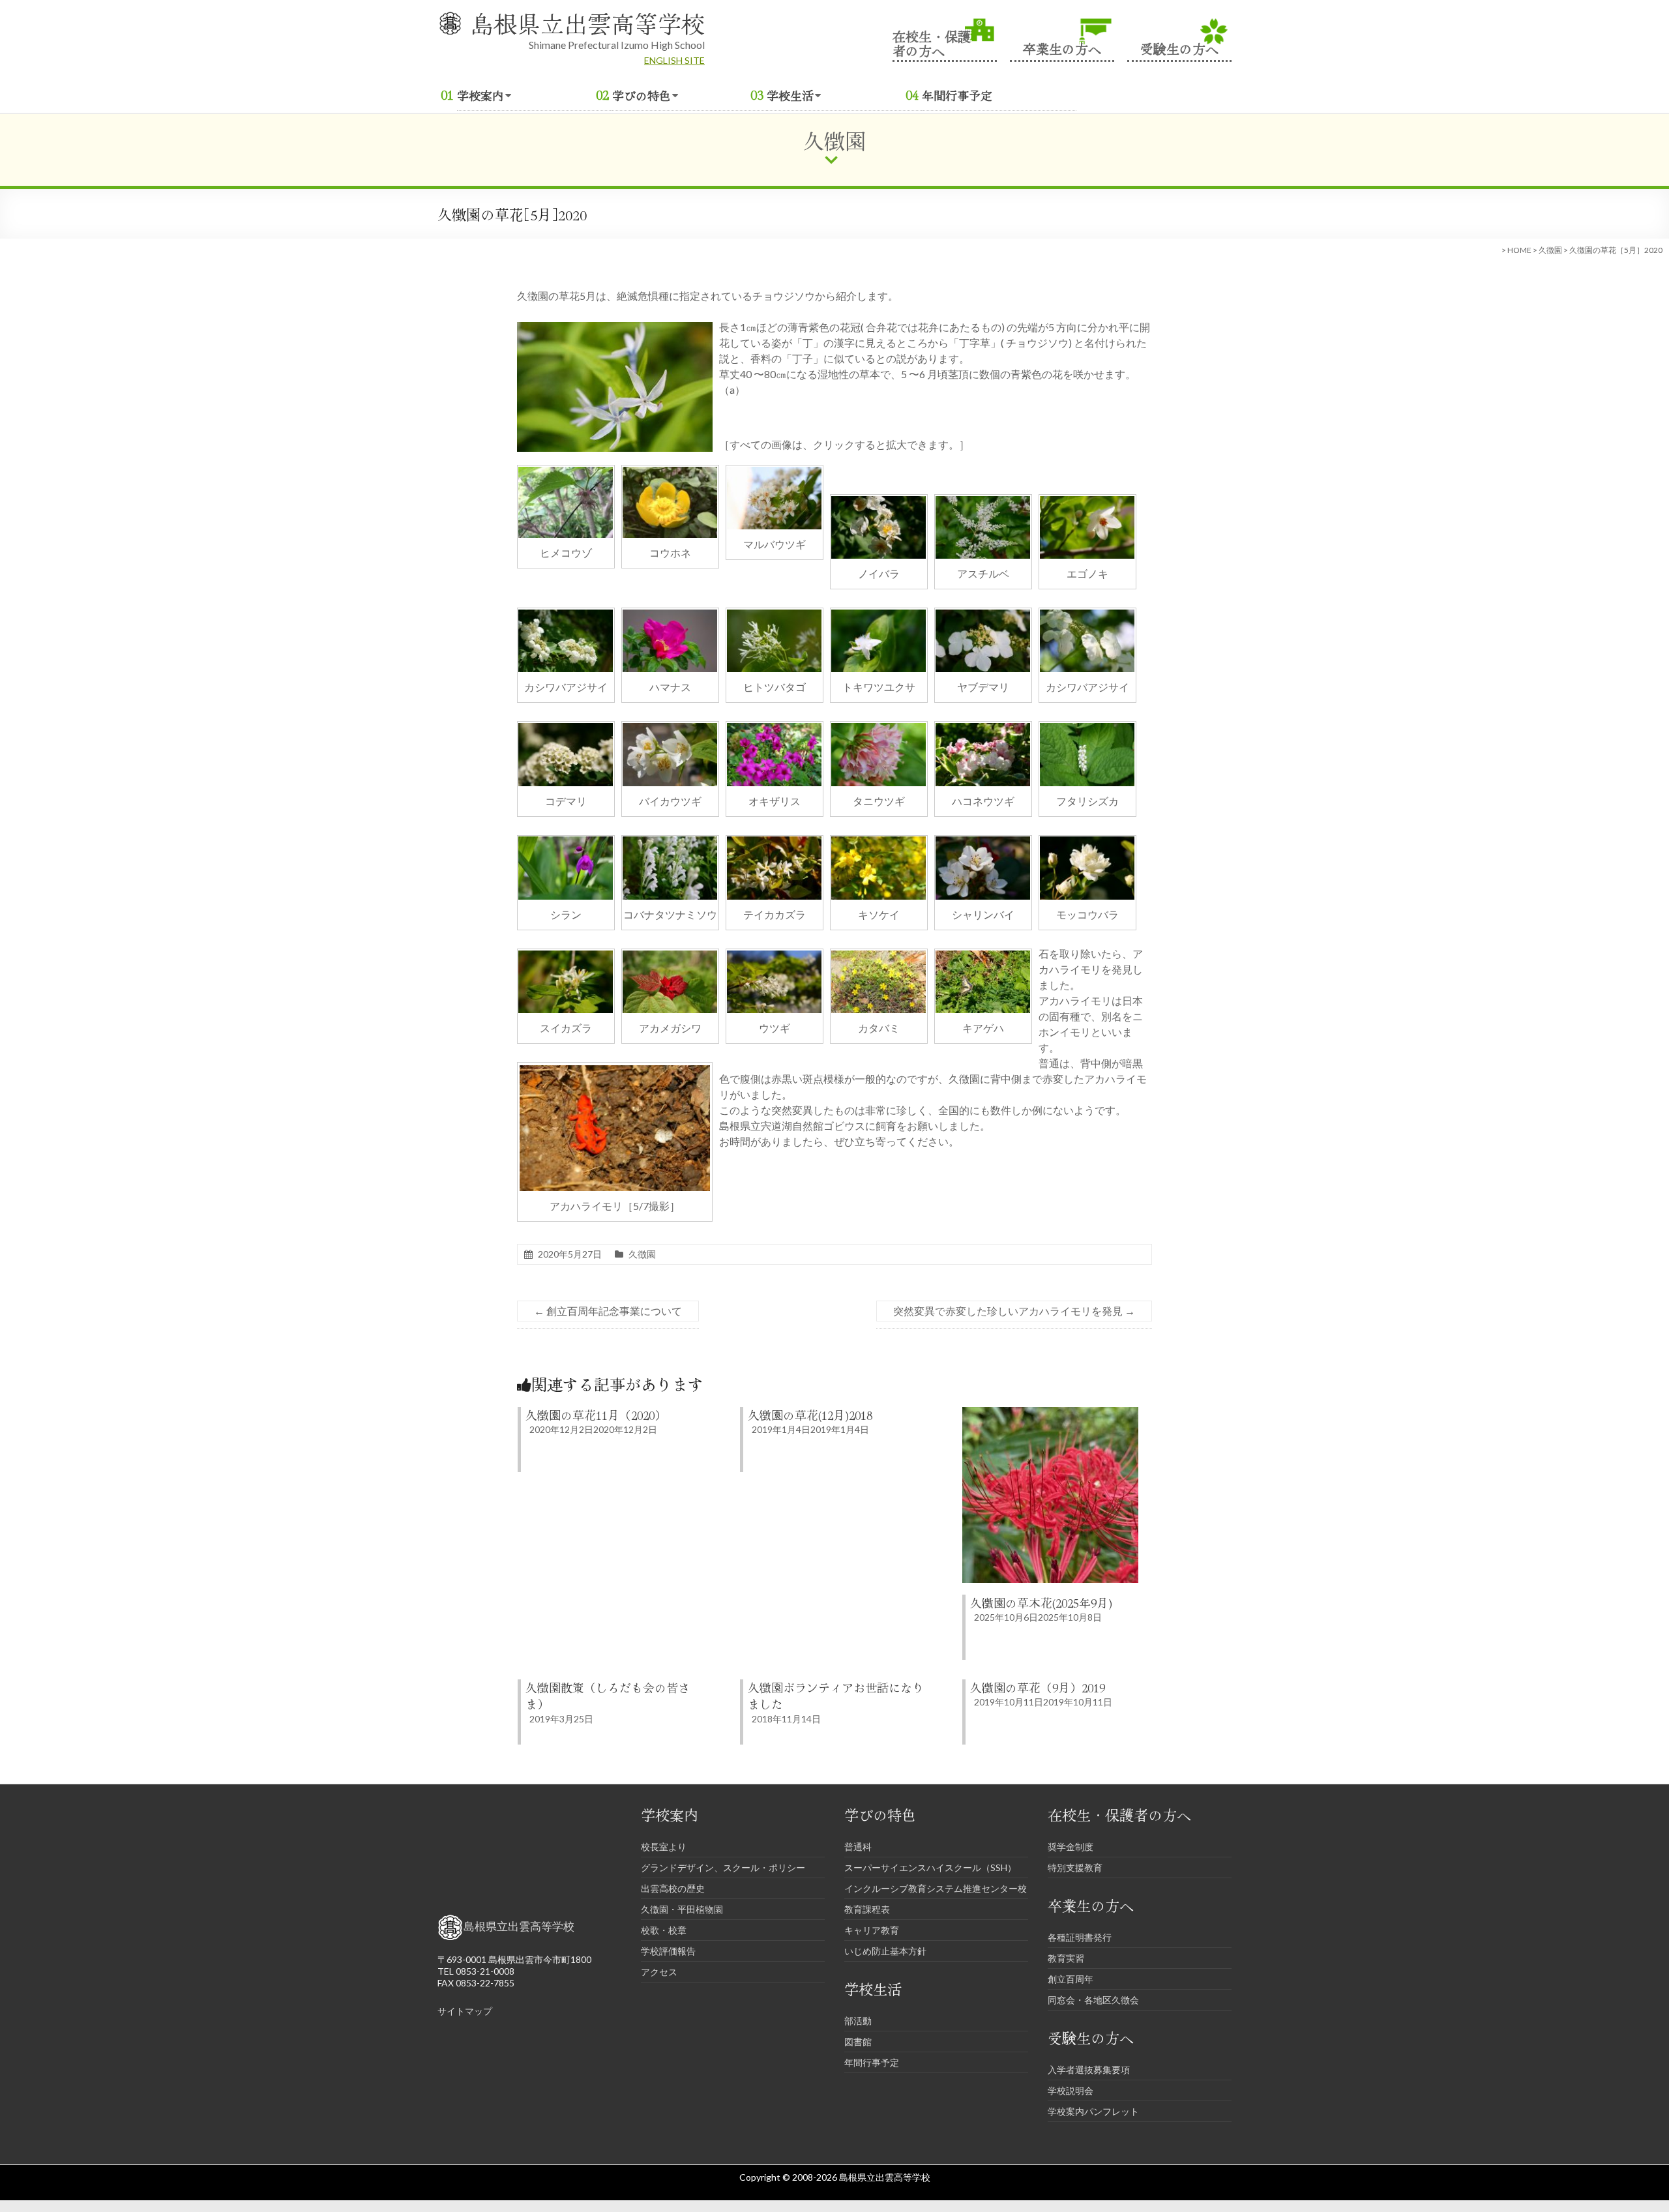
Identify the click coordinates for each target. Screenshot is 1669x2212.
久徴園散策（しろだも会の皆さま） (608, 1695)
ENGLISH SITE (674, 60)
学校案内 (480, 95)
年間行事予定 (957, 95)
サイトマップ (465, 2011)
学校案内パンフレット (1093, 2111)
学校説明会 (1071, 2090)
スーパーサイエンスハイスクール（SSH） (930, 1867)
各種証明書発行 (1080, 1937)
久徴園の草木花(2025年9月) (1041, 1602)
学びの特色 (642, 95)
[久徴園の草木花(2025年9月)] (1050, 1413)
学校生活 (790, 95)
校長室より (664, 1847)
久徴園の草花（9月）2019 (1038, 1687)
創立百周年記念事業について (608, 1311)
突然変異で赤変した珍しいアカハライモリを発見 (1014, 1311)
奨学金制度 (1071, 1847)
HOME (1519, 250)
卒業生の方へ (1062, 47)
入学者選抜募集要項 (1089, 2070)
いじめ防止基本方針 (885, 1951)
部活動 (858, 2021)
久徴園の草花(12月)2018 (810, 1415)
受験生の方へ (1179, 47)
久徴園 (1550, 250)
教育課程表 (867, 1909)
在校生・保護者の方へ (932, 42)
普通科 (858, 1847)
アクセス (659, 1972)
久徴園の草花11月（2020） (596, 1415)
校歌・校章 (664, 1930)
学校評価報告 (668, 1951)
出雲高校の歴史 (673, 1888)
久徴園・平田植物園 (682, 1909)
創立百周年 (1071, 1979)
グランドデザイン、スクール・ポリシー (723, 1867)
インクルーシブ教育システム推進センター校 (936, 1888)
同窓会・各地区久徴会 (1093, 2000)
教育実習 (1066, 1958)
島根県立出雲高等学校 (587, 23)
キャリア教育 (872, 1930)
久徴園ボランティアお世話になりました (836, 1695)
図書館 (858, 2042)
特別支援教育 (1075, 1867)
